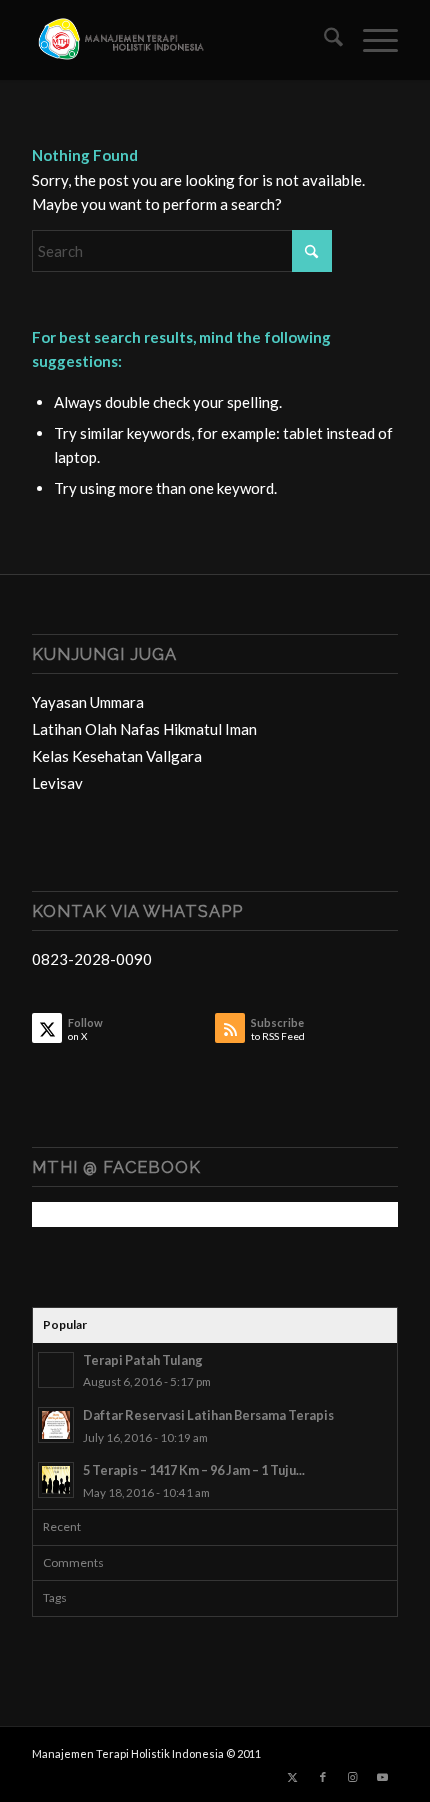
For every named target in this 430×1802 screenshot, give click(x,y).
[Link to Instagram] (353, 1777)
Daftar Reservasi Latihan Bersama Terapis (208, 1415)
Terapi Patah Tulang (143, 1360)
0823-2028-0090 (92, 959)
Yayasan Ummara (88, 702)
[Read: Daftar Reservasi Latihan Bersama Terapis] (56, 1425)
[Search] (323, 40)
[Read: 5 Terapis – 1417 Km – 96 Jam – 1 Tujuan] (56, 1480)
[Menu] (370, 40)
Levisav (57, 783)
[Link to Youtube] (383, 1777)
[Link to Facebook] (323, 1777)
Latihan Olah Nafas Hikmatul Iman (144, 729)
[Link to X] (293, 1777)
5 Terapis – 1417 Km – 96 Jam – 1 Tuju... (194, 1470)
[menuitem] (323, 40)
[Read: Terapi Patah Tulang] (56, 1370)
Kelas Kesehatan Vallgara (117, 756)
